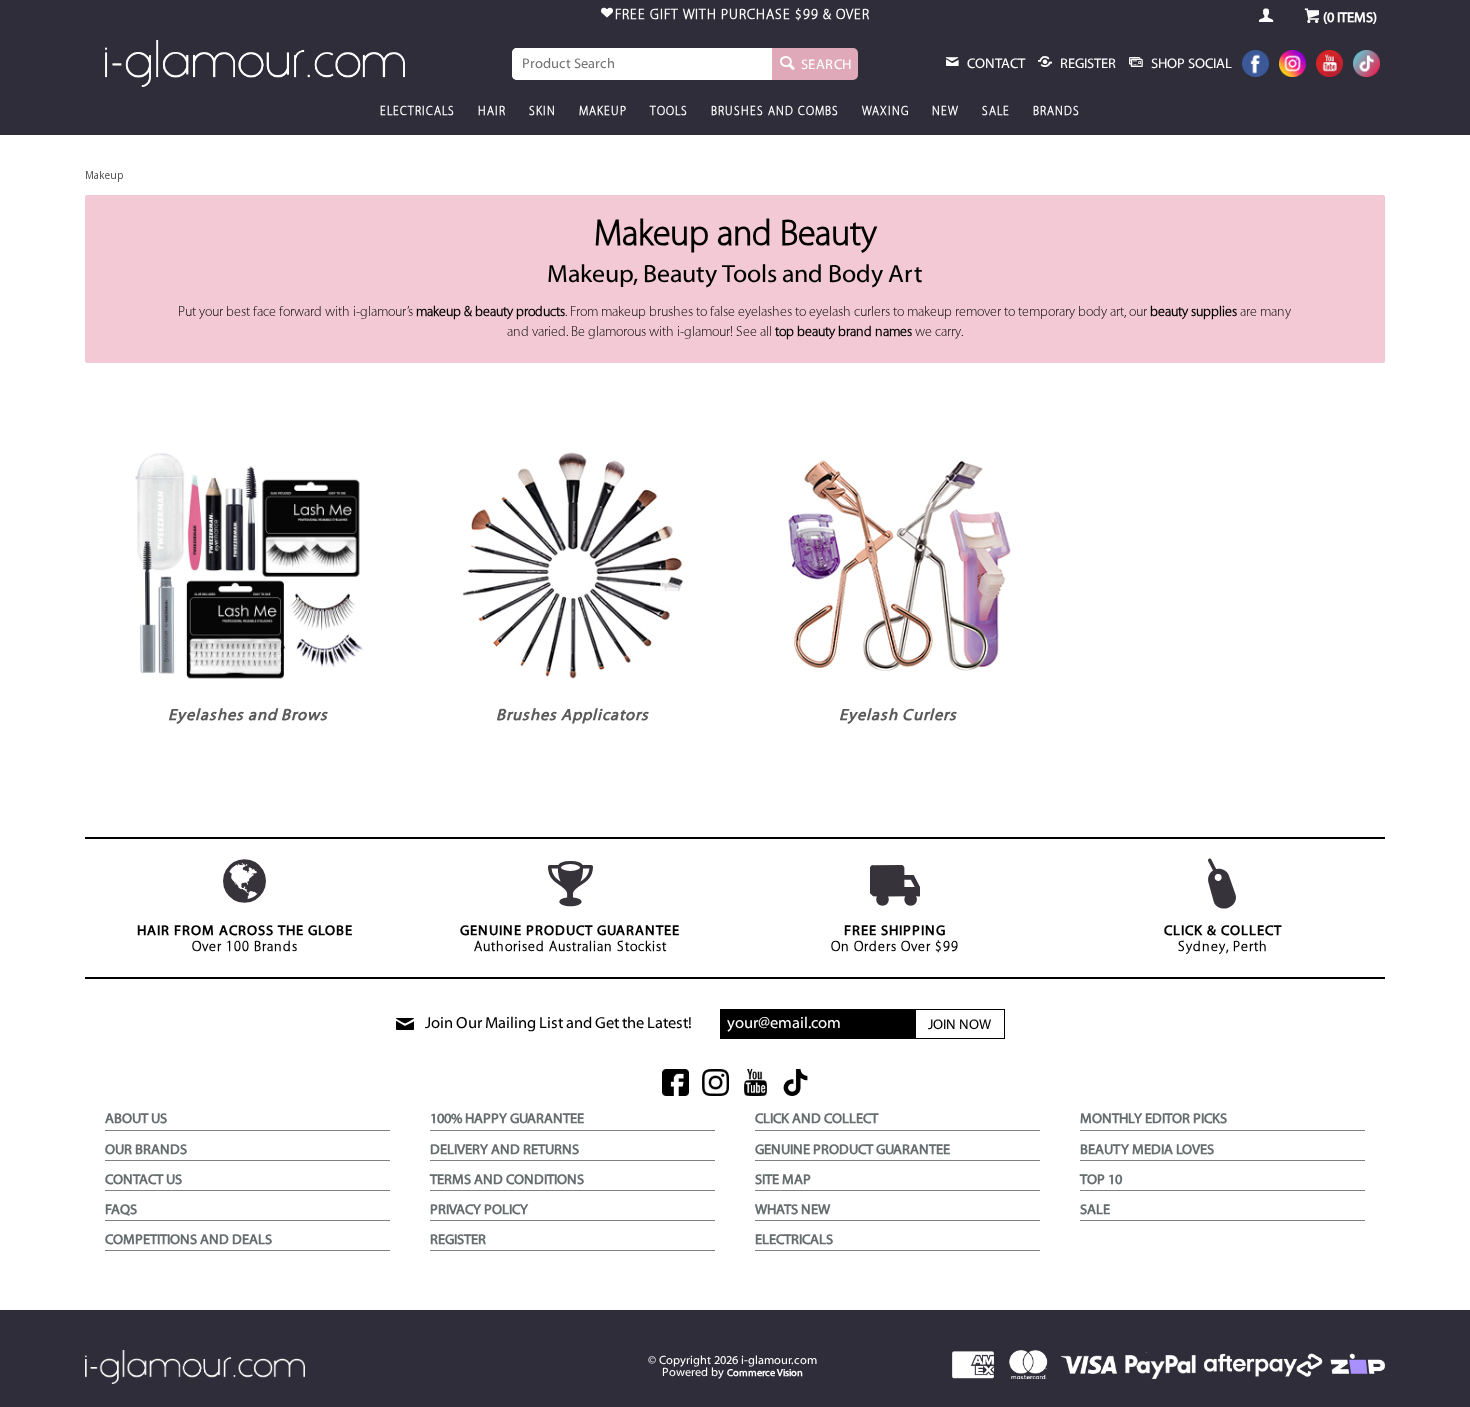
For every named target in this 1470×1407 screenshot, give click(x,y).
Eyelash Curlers (898, 716)
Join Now (959, 1025)
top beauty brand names (843, 332)
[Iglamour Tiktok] (1366, 65)
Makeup (603, 112)
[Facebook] (1255, 65)
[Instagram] (1292, 65)
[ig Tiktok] (795, 1084)
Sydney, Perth (1223, 939)
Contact (994, 64)
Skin (542, 112)
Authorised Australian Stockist (570, 939)
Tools (669, 112)
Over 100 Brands (245, 939)
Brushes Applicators (572, 716)
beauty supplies (1193, 312)
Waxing (885, 112)
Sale (996, 112)
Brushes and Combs (775, 112)
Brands (1056, 112)
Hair (492, 112)
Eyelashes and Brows (248, 716)
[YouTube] (1329, 65)
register (1086, 64)
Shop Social (1190, 64)
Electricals (417, 112)
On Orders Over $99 (895, 939)
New (945, 112)
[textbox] (642, 64)
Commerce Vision (765, 1373)
